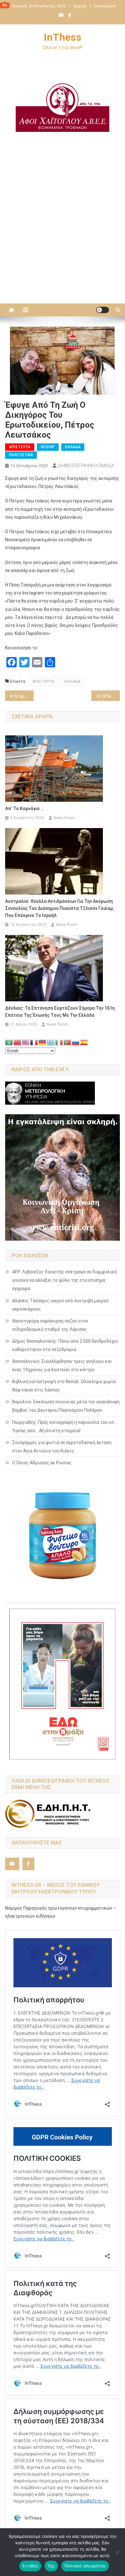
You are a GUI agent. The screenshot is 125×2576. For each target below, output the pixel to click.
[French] (34, 1042)
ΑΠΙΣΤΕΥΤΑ (43, 681)
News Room (64, 818)
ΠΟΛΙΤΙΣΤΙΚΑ (21, 455)
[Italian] (59, 1042)
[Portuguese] (68, 1042)
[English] (26, 1042)
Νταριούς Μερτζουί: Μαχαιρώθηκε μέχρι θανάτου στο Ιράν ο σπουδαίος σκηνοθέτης (24, 696)
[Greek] (51, 1042)
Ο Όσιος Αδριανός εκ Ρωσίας (42, 1463)
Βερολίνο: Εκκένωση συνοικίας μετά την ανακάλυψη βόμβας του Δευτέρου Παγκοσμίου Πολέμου (66, 1406)
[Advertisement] (63, 231)
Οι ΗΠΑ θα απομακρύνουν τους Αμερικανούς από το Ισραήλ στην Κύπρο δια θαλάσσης (108, 696)
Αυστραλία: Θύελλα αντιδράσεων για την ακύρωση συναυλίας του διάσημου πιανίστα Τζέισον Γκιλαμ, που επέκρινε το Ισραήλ (59, 908)
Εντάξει (30, 2566)
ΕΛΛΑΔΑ (73, 447)
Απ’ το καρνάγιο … (25, 809)
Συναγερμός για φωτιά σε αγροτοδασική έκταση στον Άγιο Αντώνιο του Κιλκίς (62, 1447)
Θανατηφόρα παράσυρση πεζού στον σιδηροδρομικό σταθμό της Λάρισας (50, 1325)
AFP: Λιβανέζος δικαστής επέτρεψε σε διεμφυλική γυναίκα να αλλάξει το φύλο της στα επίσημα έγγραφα (64, 1280)
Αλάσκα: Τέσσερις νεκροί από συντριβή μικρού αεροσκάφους (60, 1305)
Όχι (51, 2566)
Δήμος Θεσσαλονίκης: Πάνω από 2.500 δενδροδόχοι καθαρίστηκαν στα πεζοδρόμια (65, 1345)
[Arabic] (9, 1042)
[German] (43, 1042)
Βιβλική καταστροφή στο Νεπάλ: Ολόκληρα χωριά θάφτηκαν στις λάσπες (64, 1386)
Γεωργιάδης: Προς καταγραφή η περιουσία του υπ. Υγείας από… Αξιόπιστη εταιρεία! (64, 1426)
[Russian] (76, 1042)
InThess (63, 37)
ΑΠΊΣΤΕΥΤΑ (20, 447)
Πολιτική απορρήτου (85, 2566)
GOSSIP (48, 447)
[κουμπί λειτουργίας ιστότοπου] (103, 310)
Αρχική (80, 6)
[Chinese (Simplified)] (18, 1042)
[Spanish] (84, 1042)
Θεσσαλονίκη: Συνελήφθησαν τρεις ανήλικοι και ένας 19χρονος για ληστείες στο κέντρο (62, 1365)
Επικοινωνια (105, 6)
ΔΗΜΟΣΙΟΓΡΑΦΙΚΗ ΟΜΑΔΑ (86, 466)
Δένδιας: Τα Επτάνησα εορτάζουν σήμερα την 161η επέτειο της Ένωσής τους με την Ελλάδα (60, 1012)
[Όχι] (117, 2552)
